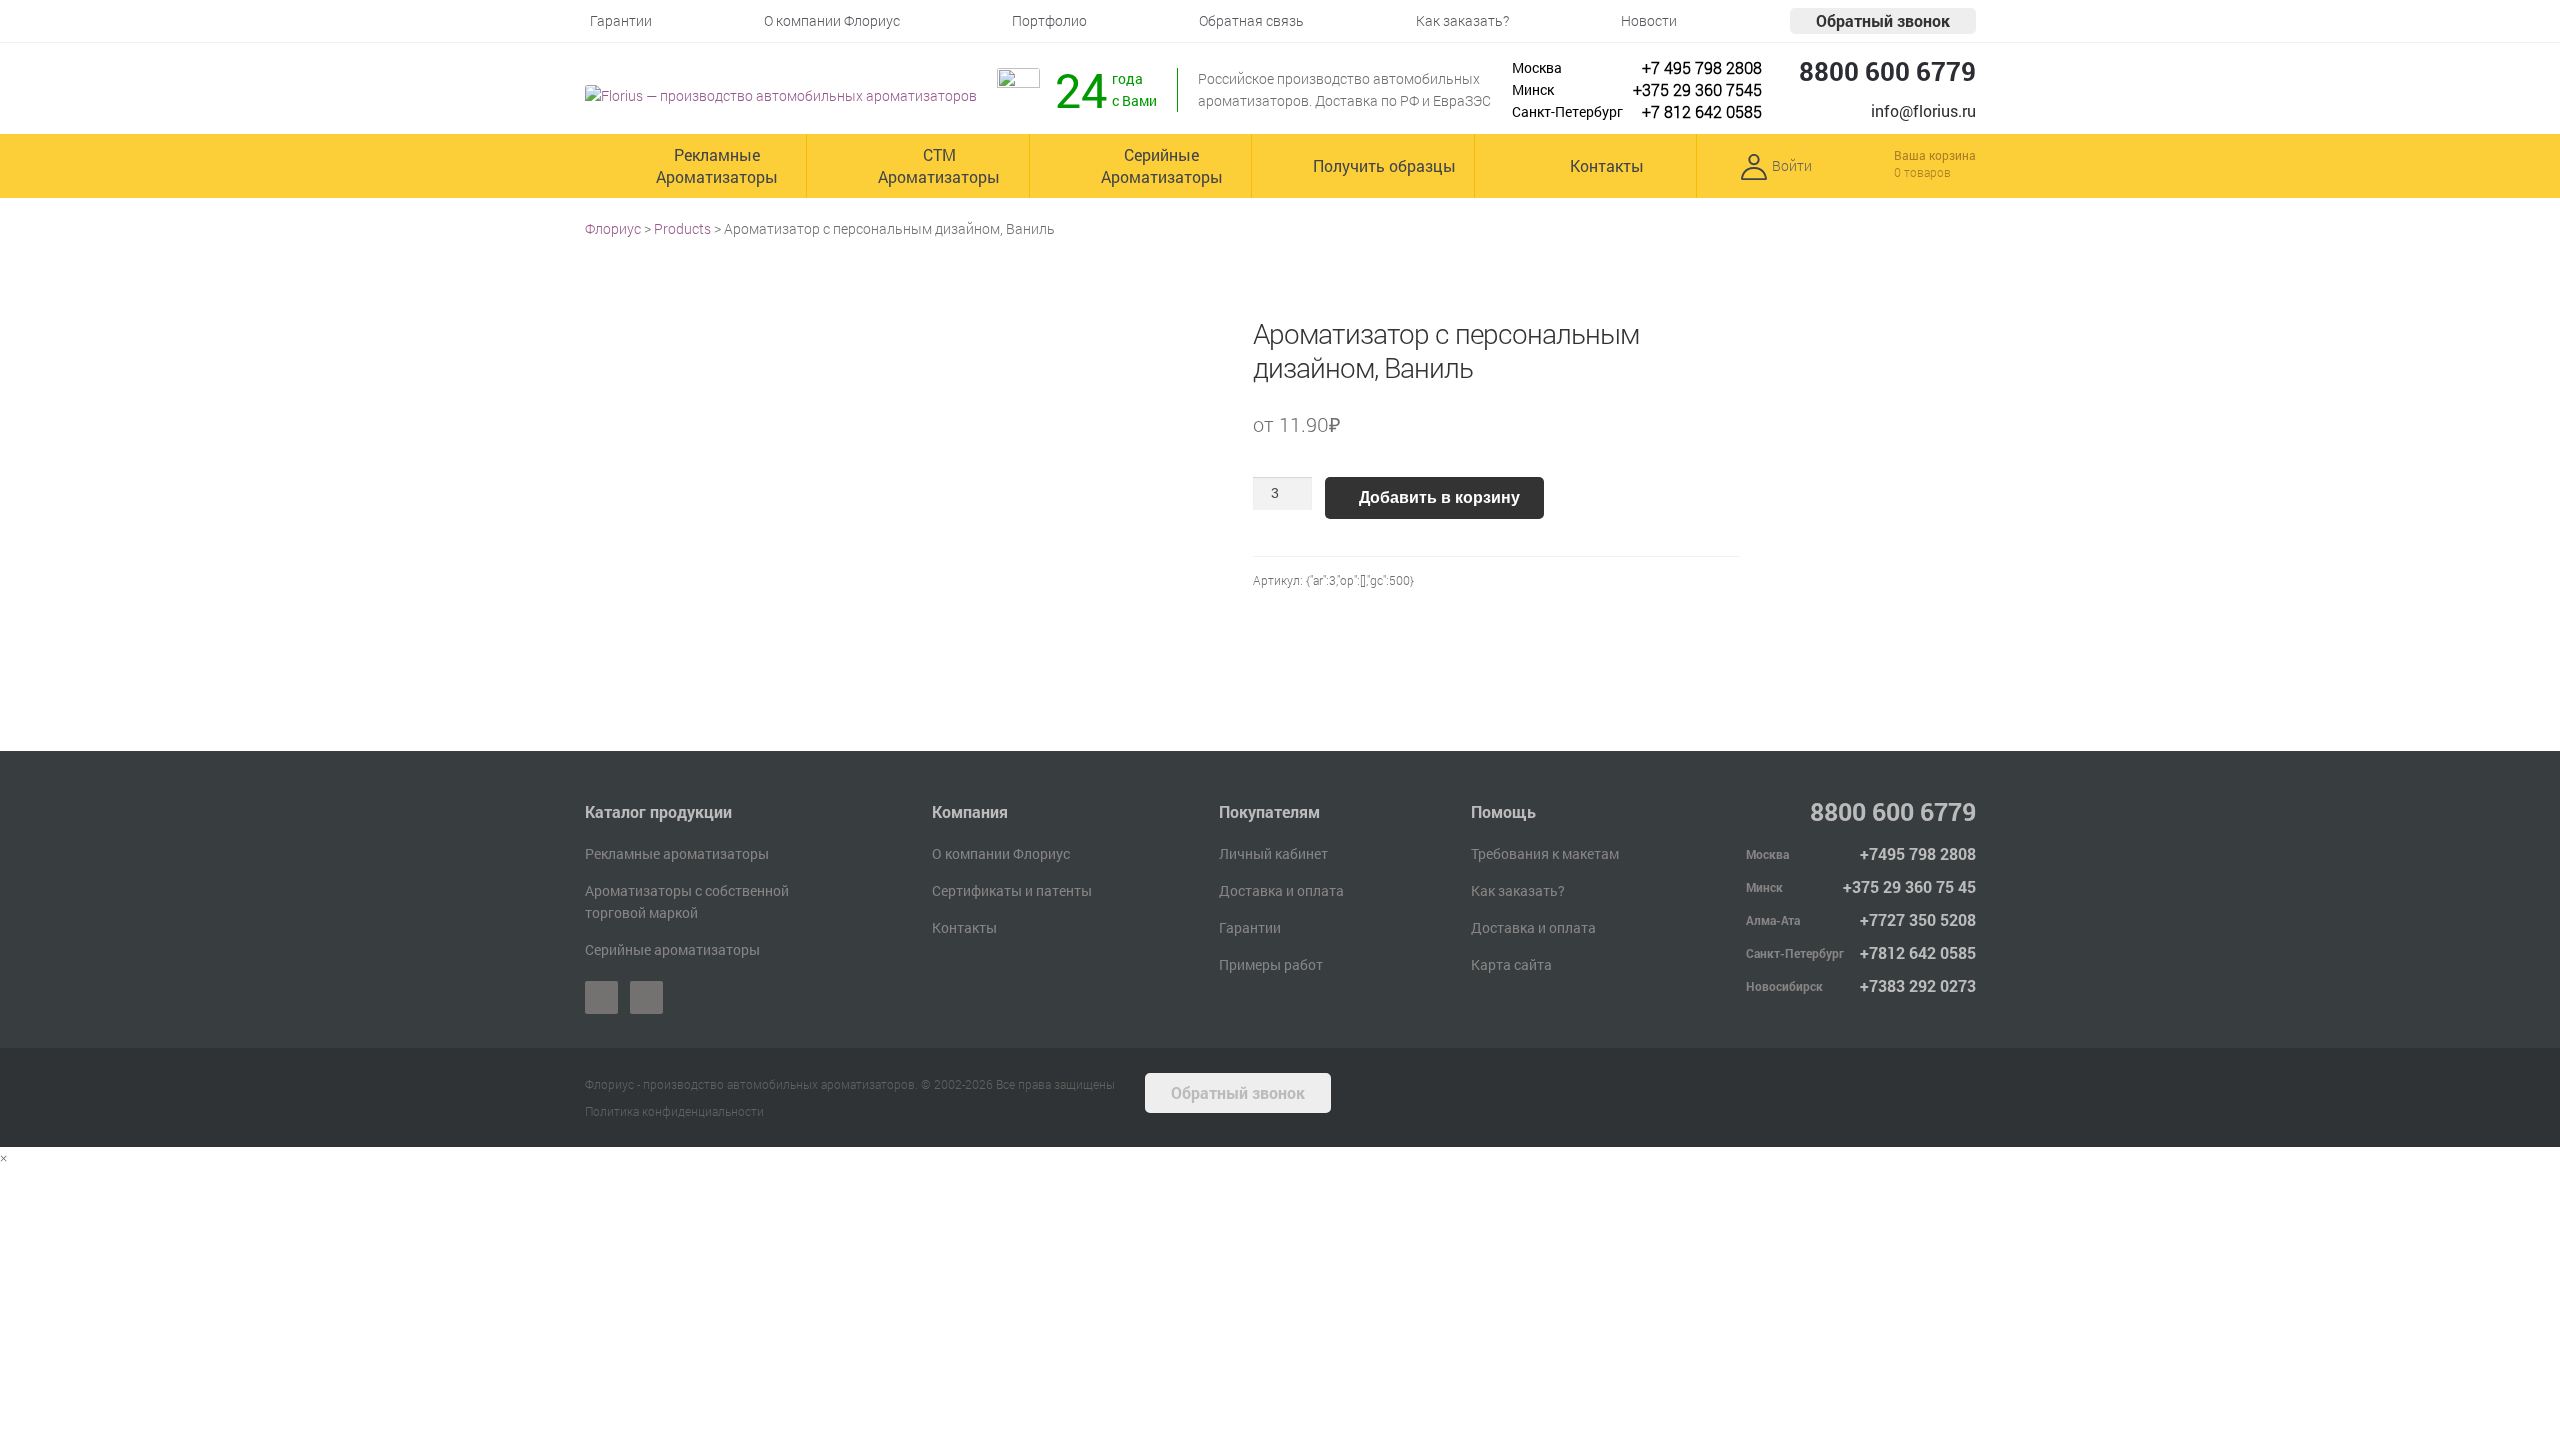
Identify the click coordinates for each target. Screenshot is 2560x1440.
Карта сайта (1511, 964)
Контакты (964, 927)
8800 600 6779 (1887, 71)
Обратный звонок (1883, 20)
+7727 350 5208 (1918, 919)
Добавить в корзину (1439, 497)
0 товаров (1922, 172)
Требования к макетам (1545, 853)
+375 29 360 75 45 (1909, 886)
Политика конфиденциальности (674, 1111)
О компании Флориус (1001, 853)
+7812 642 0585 (1918, 952)
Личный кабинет (1273, 853)
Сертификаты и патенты (1012, 890)
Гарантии (1250, 927)
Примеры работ (1271, 964)
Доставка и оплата (1281, 890)
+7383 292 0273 (1918, 985)
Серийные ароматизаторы (672, 949)
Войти (1792, 165)
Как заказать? (1518, 890)
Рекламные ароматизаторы (677, 853)
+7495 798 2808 (1918, 853)
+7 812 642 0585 (1702, 111)
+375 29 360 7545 (1697, 89)
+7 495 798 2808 (1702, 67)
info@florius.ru (1923, 110)
